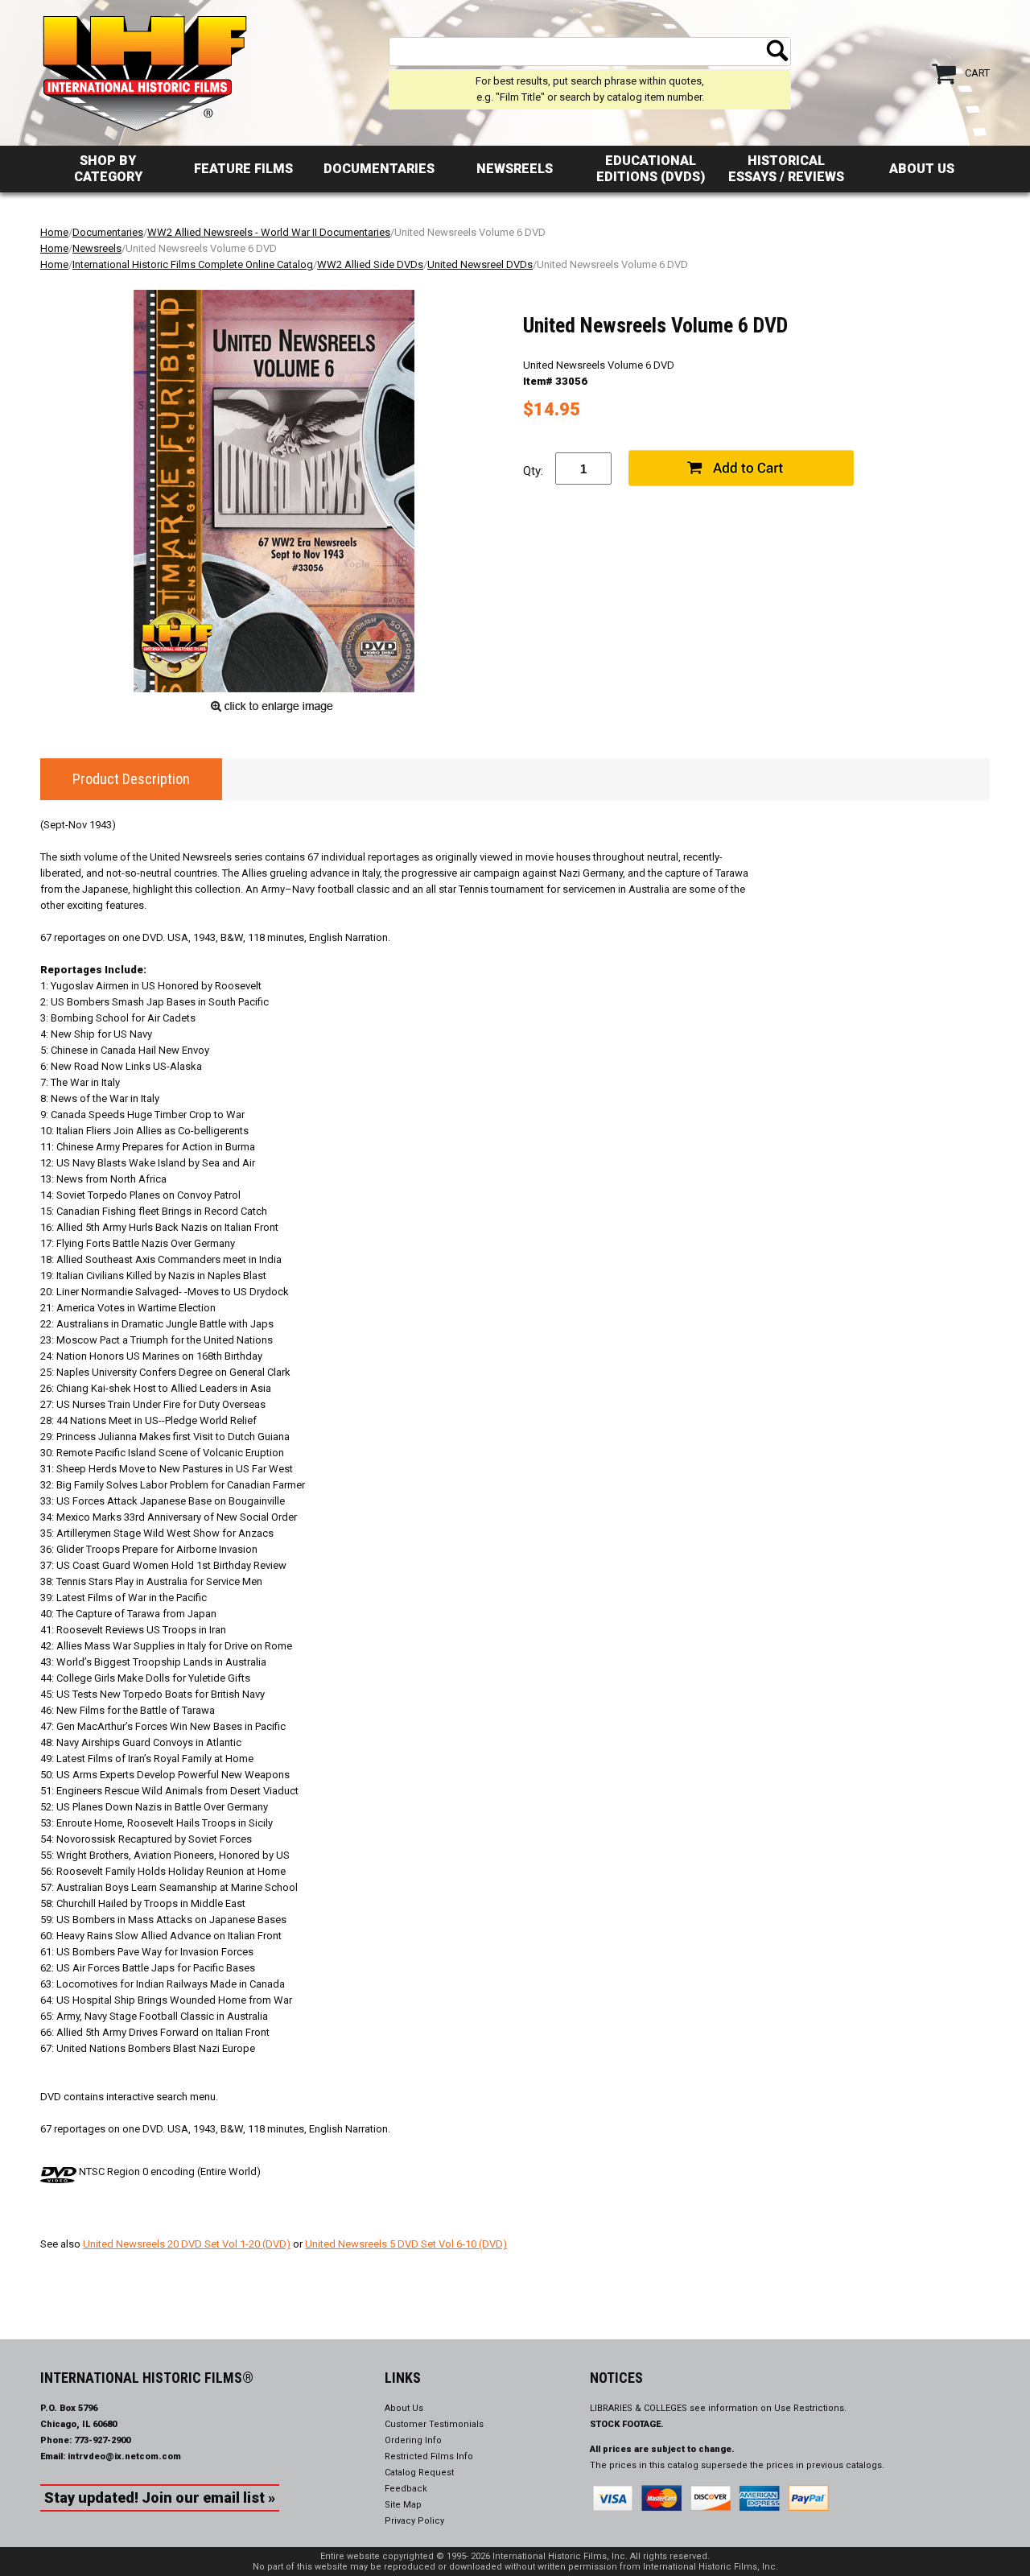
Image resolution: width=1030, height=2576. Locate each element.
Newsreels (515, 169)
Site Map (403, 2505)
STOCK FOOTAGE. (627, 2424)
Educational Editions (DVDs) (651, 169)
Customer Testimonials (434, 2424)
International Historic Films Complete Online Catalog (193, 264)
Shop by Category (108, 169)
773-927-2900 (102, 2440)
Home (54, 232)
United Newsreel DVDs (480, 264)
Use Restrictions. (810, 2408)
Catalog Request (419, 2473)
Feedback (406, 2489)
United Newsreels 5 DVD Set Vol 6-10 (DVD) (406, 2244)
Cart (977, 73)
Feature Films (243, 169)
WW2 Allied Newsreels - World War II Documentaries (269, 232)
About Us (922, 169)
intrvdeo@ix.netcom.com (124, 2456)
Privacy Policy (414, 2521)
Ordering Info (413, 2440)
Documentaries (379, 169)
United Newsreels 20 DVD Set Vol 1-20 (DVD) (187, 2244)
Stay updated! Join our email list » (160, 2498)
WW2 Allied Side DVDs (370, 264)
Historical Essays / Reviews (786, 169)
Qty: (533, 471)
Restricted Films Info (429, 2456)
